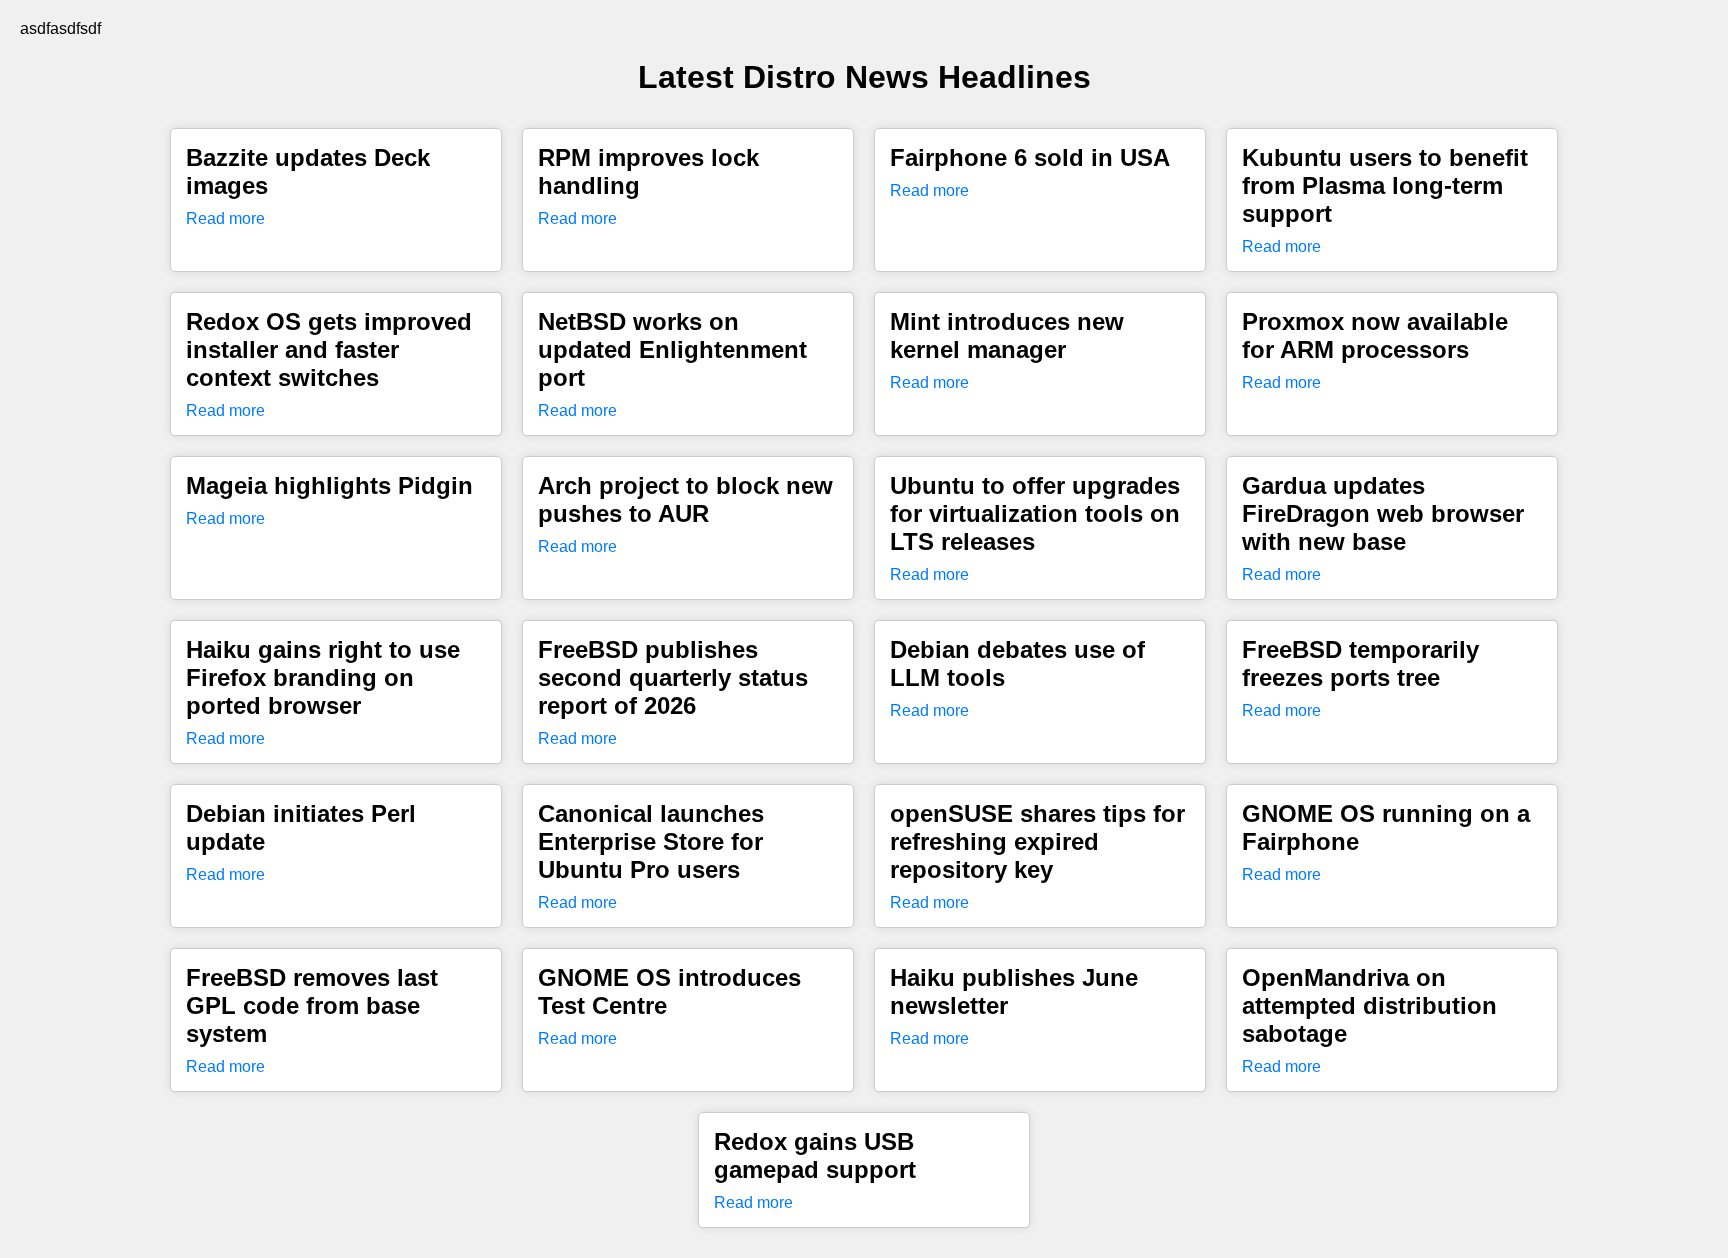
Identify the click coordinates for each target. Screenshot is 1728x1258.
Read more (225, 218)
